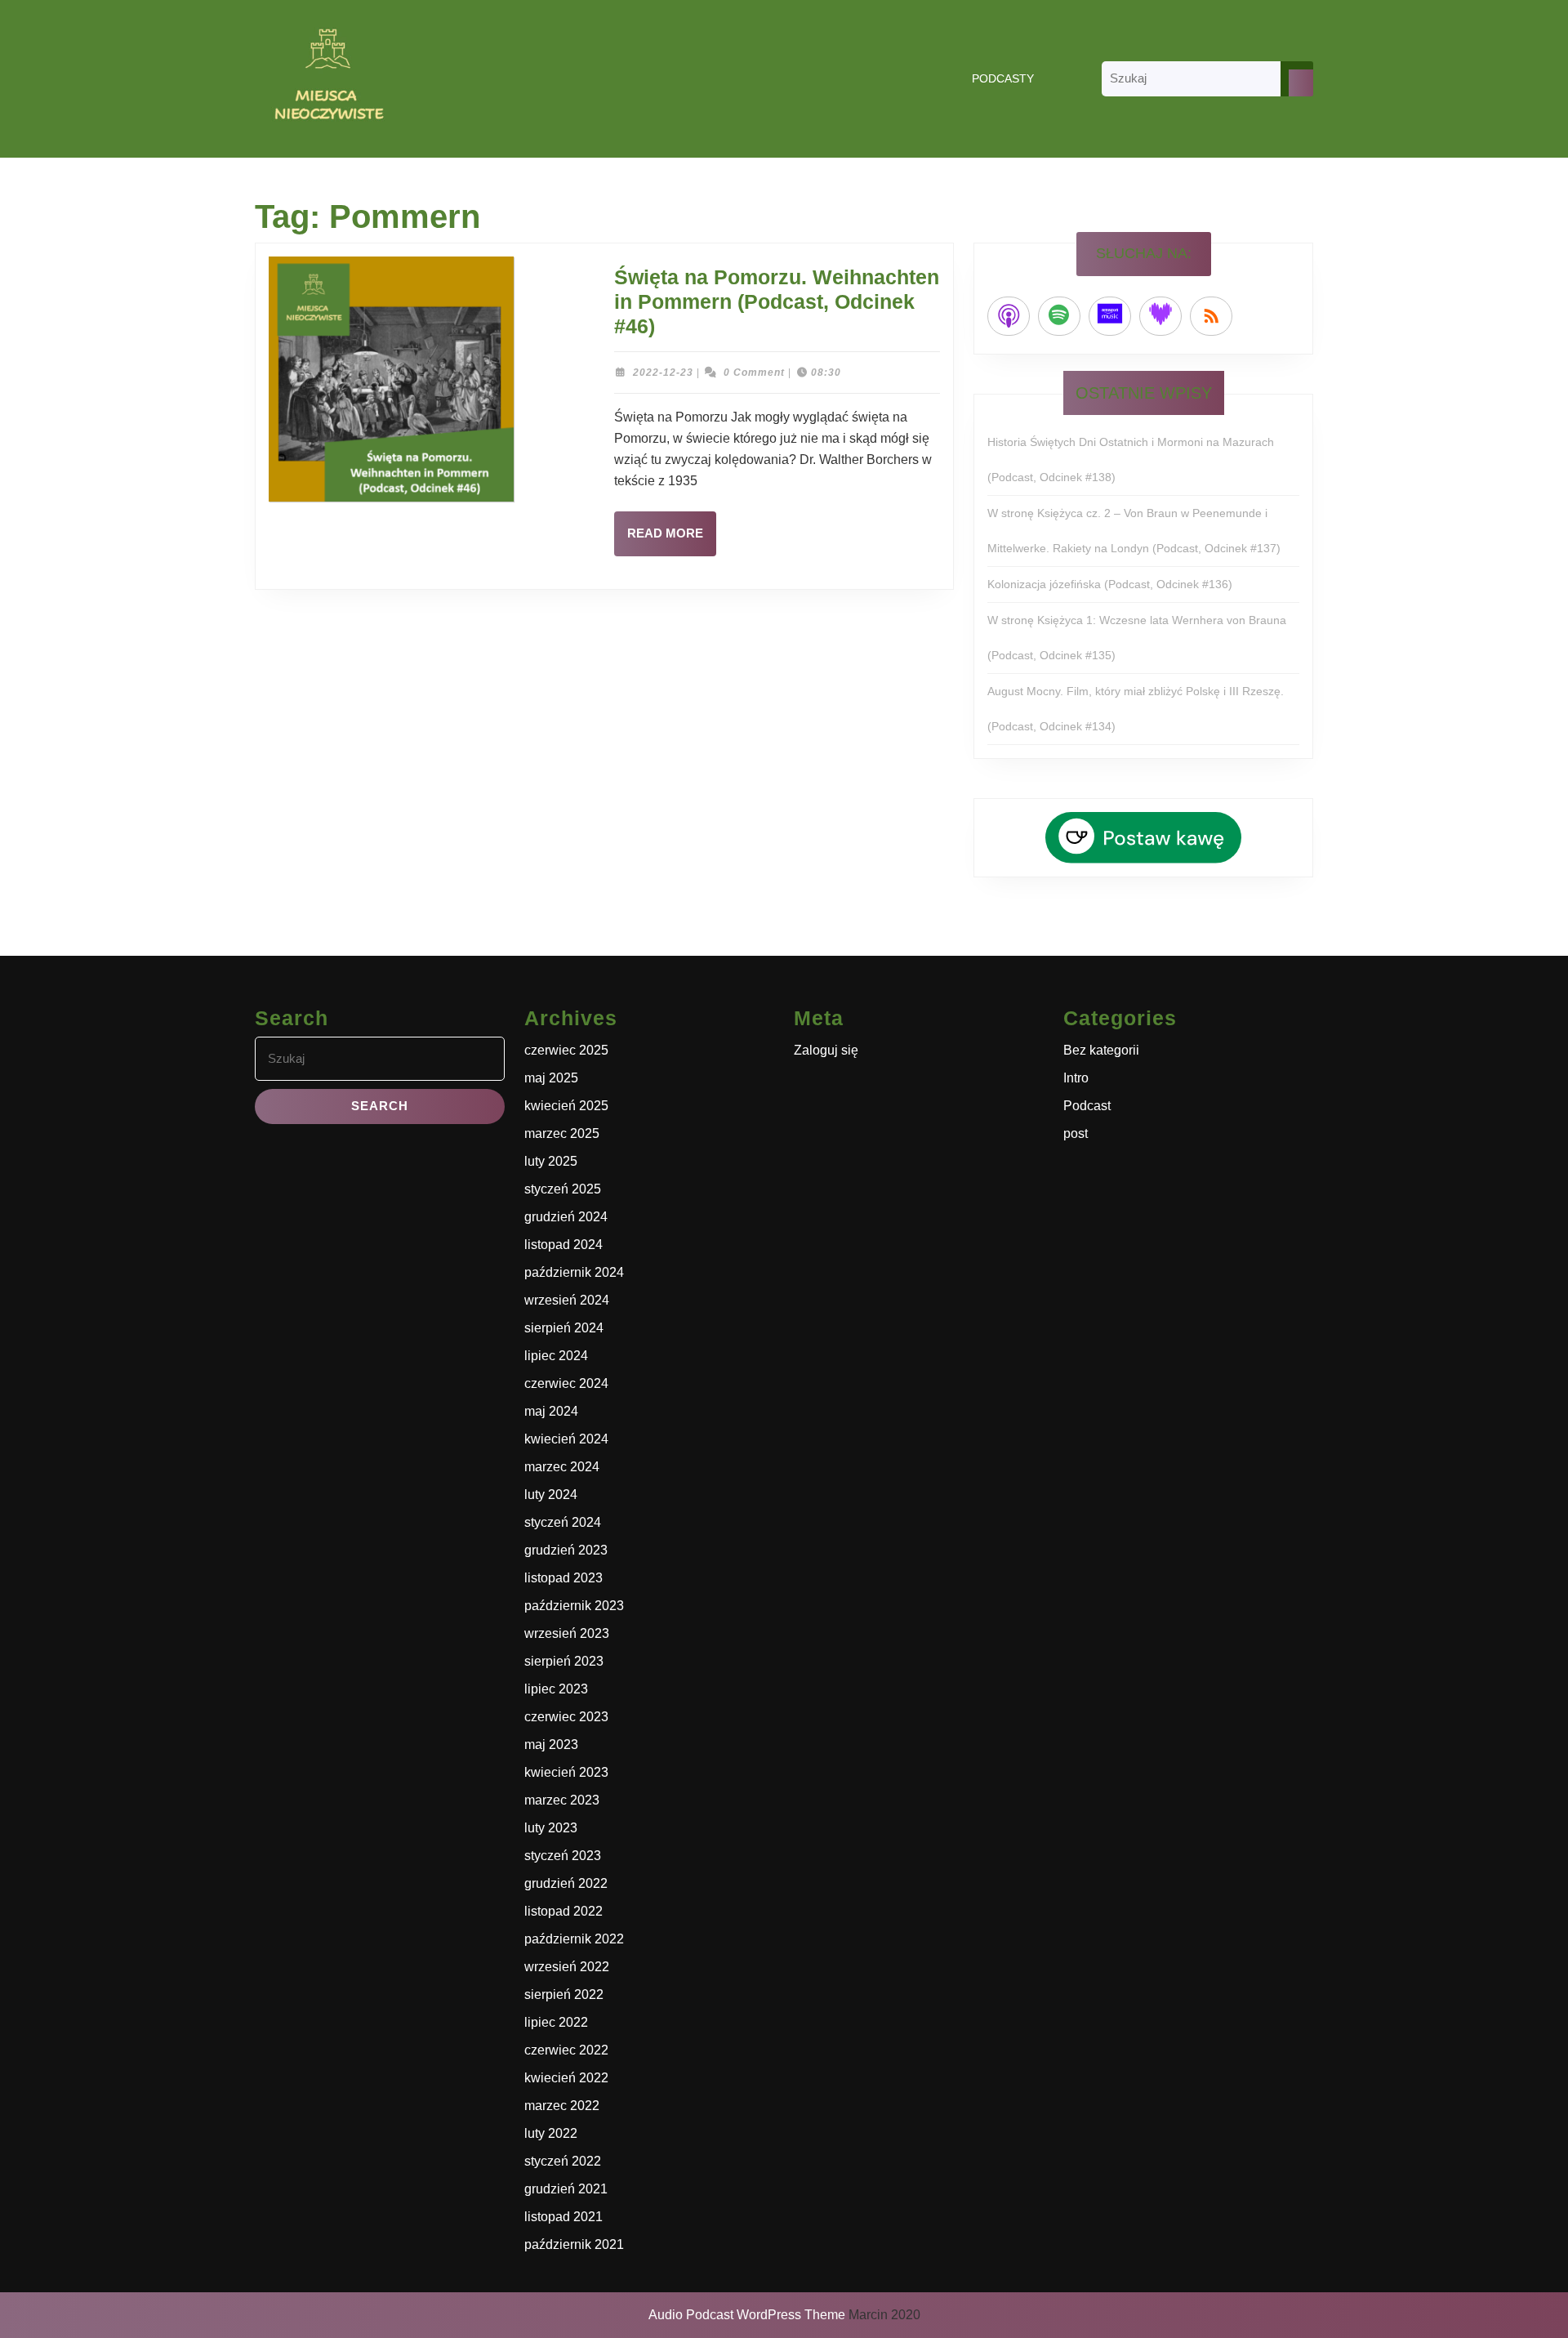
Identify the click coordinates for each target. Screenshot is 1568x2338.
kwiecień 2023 (566, 1772)
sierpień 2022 (564, 1994)
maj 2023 (551, 1745)
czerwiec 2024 (566, 1383)
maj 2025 (551, 1078)
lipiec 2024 (556, 1356)
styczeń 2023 (563, 1856)
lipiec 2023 (556, 1689)
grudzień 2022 (566, 1883)
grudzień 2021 (566, 2189)
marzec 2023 (562, 1800)
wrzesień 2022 (567, 1967)
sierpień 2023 (564, 1661)
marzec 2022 (562, 2106)
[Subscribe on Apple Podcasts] (1009, 316)
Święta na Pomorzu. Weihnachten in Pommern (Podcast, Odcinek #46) (777, 301)
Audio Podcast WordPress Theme (747, 2315)
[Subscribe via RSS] (1211, 316)
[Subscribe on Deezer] (1160, 316)
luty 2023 (551, 1828)
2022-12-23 (663, 373)
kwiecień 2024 (566, 1439)
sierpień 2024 (564, 1328)
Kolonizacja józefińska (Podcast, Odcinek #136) (1110, 584)
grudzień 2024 (566, 1217)
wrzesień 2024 (567, 1300)
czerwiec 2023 (566, 1717)
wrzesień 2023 (567, 1633)
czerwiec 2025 (566, 1050)
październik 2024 (574, 1272)
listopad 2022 (563, 1911)
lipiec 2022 (556, 2022)
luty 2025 (551, 1161)
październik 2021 (574, 2244)
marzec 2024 (562, 1467)
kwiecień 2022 (566, 2078)
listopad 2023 (563, 1578)
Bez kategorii (1101, 1050)
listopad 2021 (563, 2217)
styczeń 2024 (563, 1522)
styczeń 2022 (563, 2161)
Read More (672, 541)
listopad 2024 (563, 1245)
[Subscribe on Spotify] (1059, 316)
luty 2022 (551, 2133)
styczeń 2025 (563, 1189)
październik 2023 (574, 1606)
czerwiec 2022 (566, 2050)
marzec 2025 (562, 1133)
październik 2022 (574, 1939)
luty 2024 (551, 1495)
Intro (1076, 1078)
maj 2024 (551, 1411)
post (1076, 1133)
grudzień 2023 (566, 1550)
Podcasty (1003, 78)
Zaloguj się (826, 1050)
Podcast (1087, 1106)
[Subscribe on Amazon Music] (1110, 316)
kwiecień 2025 (566, 1106)
